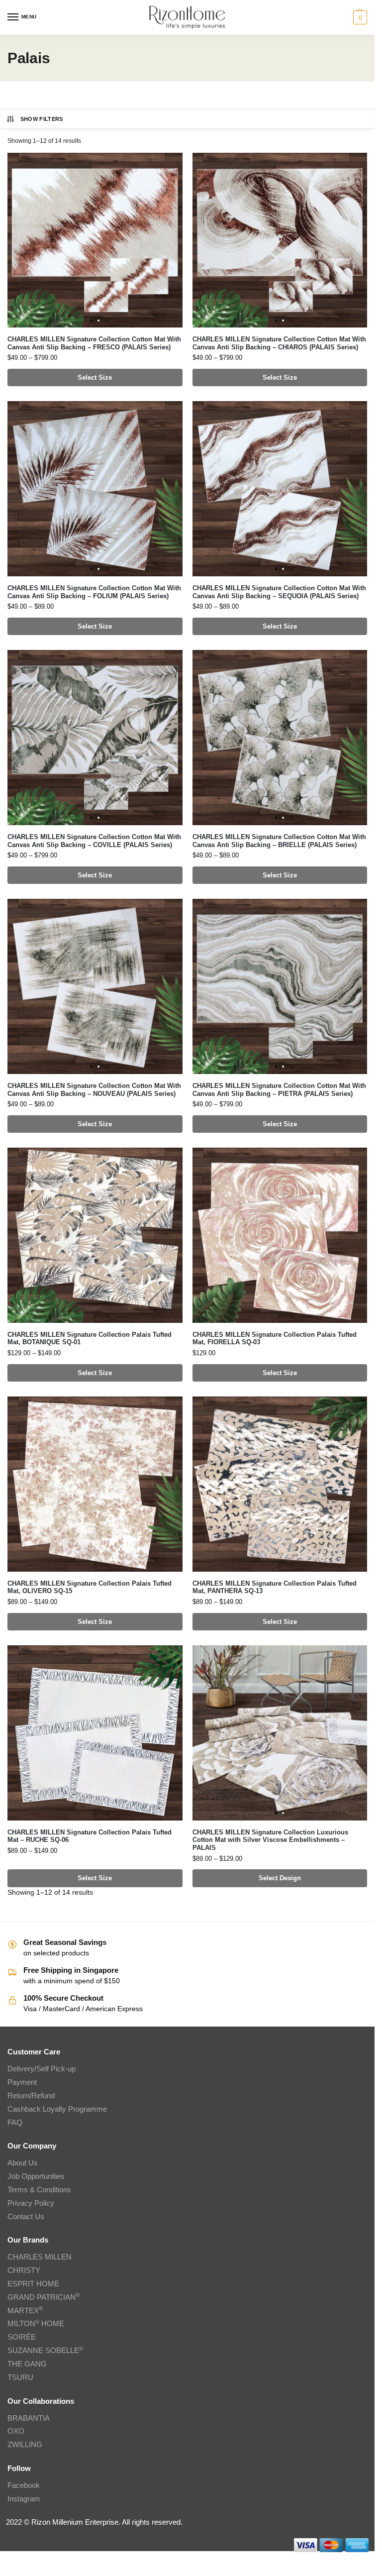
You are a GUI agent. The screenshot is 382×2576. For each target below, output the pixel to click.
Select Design (280, 1878)
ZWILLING (25, 2445)
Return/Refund (31, 2096)
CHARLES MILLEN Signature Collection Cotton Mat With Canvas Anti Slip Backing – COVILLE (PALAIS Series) (94, 841)
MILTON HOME (36, 2324)
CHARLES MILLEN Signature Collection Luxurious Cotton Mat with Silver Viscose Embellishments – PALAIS (270, 1840)
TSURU (20, 2377)
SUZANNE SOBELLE (45, 2351)
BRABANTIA (29, 2418)
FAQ (15, 2123)
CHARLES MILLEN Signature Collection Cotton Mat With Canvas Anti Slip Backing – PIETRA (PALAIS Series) (279, 1090)
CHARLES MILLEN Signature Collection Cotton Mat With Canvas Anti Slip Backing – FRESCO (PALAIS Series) (94, 343)
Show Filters (42, 119)
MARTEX (25, 2311)
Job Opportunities (36, 2176)
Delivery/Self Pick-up (42, 2069)
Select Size (95, 377)
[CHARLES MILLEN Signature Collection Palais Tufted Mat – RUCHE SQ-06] (95, 1733)
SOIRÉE (22, 2337)
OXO (16, 2431)
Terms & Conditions (39, 2190)
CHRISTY (24, 2270)
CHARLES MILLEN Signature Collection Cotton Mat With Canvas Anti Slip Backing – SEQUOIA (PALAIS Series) (279, 592)
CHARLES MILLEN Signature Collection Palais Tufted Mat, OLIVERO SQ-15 (90, 1587)
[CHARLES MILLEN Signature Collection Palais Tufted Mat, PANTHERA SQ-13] (280, 1484)
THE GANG (27, 2364)
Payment (22, 2082)
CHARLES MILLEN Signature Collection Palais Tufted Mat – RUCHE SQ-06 (90, 1836)
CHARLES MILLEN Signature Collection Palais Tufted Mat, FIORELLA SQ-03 (275, 1339)
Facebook (24, 2485)
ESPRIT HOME (33, 2284)
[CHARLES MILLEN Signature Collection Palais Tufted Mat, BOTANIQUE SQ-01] (95, 1235)
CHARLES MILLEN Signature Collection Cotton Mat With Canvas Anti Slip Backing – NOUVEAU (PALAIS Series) (94, 1090)
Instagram (24, 2499)
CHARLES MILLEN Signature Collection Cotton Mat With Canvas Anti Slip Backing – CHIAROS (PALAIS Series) (279, 343)
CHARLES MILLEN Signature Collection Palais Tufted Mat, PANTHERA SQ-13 (275, 1587)
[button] (359, 17)
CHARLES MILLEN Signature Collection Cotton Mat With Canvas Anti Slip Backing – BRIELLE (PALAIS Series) (279, 841)
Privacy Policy (31, 2203)
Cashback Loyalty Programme (57, 2109)
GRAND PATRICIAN (44, 2297)
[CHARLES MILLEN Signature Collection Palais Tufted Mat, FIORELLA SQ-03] (280, 1235)
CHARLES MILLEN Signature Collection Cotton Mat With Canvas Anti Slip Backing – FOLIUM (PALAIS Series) (94, 592)
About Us (23, 2163)
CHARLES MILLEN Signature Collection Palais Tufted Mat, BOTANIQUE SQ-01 (90, 1339)
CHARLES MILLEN (40, 2257)
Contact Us (26, 2217)
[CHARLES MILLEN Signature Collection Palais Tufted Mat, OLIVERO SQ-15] (95, 1484)
